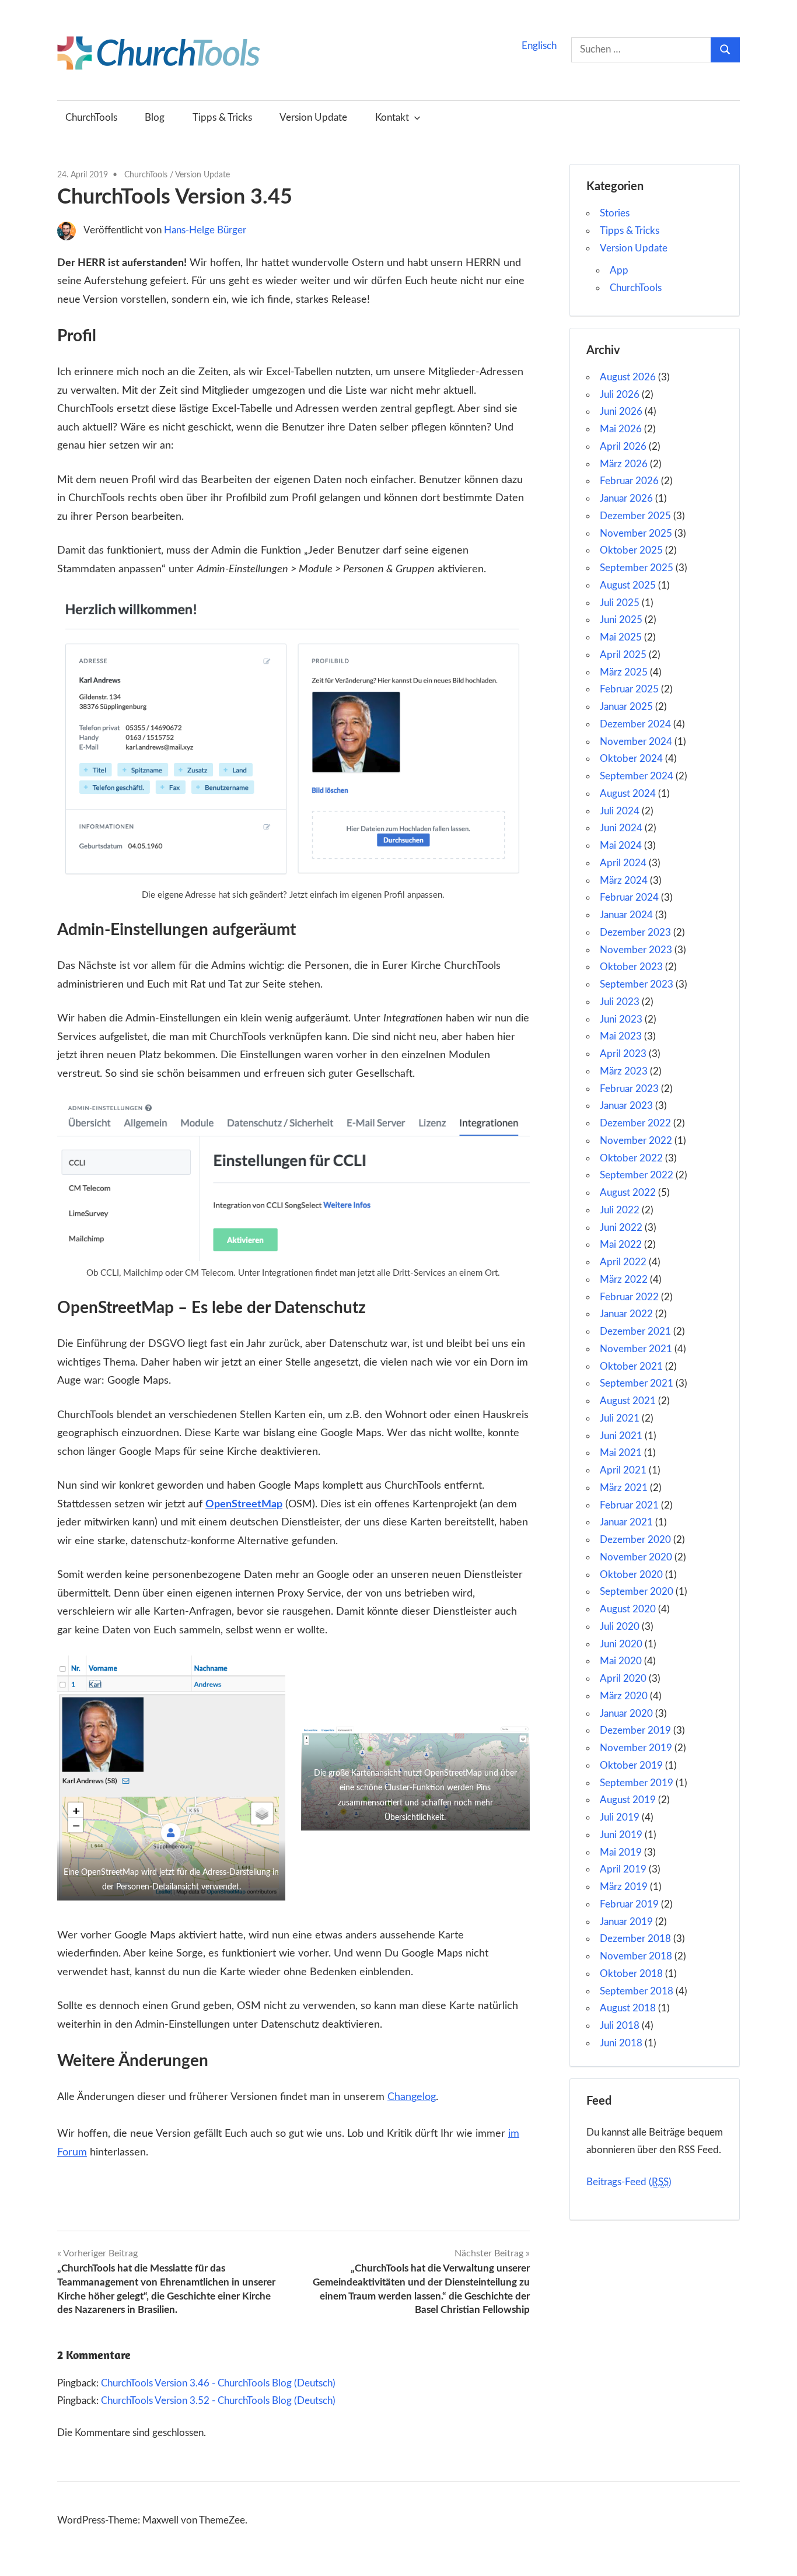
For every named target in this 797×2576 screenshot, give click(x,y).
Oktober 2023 (631, 967)
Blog (155, 118)
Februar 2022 (629, 1297)
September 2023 (637, 984)
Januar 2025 (626, 707)
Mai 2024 (621, 846)
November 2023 (636, 950)
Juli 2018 (620, 2026)
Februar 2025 (629, 689)
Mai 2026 (621, 429)
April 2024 (623, 863)
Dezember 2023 (635, 932)
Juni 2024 (621, 828)
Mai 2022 (621, 1245)
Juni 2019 (621, 1835)
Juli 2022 (620, 1210)
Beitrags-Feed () (629, 2182)
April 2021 (623, 1470)
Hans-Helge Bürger (205, 230)
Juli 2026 (620, 395)
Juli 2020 (620, 1627)
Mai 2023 (621, 1036)
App (619, 270)
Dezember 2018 (635, 1939)
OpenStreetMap (244, 1504)
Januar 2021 (626, 1522)
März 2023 (624, 1071)
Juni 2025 (621, 620)
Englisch (539, 46)
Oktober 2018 (631, 1974)
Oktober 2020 (631, 1575)
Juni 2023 (621, 1019)
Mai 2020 (621, 1661)
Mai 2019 (621, 1852)
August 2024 (628, 794)
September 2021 (637, 1383)
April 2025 (623, 655)
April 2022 (623, 1262)
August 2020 (628, 1609)
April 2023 (623, 1054)
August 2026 (628, 377)
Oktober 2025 (631, 550)
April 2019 (623, 1869)
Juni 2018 (621, 2043)
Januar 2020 (626, 1714)
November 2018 (636, 1956)
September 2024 (637, 776)
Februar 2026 (629, 481)
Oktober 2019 (631, 1765)
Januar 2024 (626, 915)
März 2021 (624, 1488)
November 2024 (636, 742)
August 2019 (628, 1800)
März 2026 (624, 464)
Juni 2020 (621, 1644)
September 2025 (637, 568)
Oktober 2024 (631, 759)
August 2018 (628, 2008)
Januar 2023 (626, 1106)
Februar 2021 (629, 1505)
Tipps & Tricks (222, 118)
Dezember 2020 (635, 1540)
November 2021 (636, 1349)
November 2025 (636, 533)
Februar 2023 (629, 1089)
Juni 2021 (621, 1436)
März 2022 (624, 1280)
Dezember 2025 (635, 516)
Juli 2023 (620, 1002)
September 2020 (637, 1592)
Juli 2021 (620, 1418)
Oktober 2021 (631, 1366)
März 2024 (624, 881)
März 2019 (624, 1887)
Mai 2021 (621, 1453)
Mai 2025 (621, 637)
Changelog (412, 2097)
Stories (615, 213)
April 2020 (623, 1679)
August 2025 (628, 585)
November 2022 (636, 1141)
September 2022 (637, 1175)
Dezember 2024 (635, 724)
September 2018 (637, 1991)
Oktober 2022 (631, 1158)
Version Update (313, 118)
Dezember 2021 (635, 1331)
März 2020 (624, 1696)
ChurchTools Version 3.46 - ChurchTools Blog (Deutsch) (218, 2383)
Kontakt (392, 118)
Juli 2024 (620, 811)
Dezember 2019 (635, 1730)
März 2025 (624, 672)
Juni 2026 (621, 412)
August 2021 (628, 1401)
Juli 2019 (620, 1817)
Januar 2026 (626, 498)
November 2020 (636, 1557)
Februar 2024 (629, 897)
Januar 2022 (626, 1314)
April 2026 (623, 447)
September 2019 (637, 1783)
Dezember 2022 (635, 1123)
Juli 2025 (620, 603)
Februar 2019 (629, 1904)
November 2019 (636, 1748)
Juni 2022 (621, 1228)
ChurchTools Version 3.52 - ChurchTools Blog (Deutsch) (218, 2401)
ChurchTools (91, 118)
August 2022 (628, 1193)
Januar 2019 (626, 1922)
